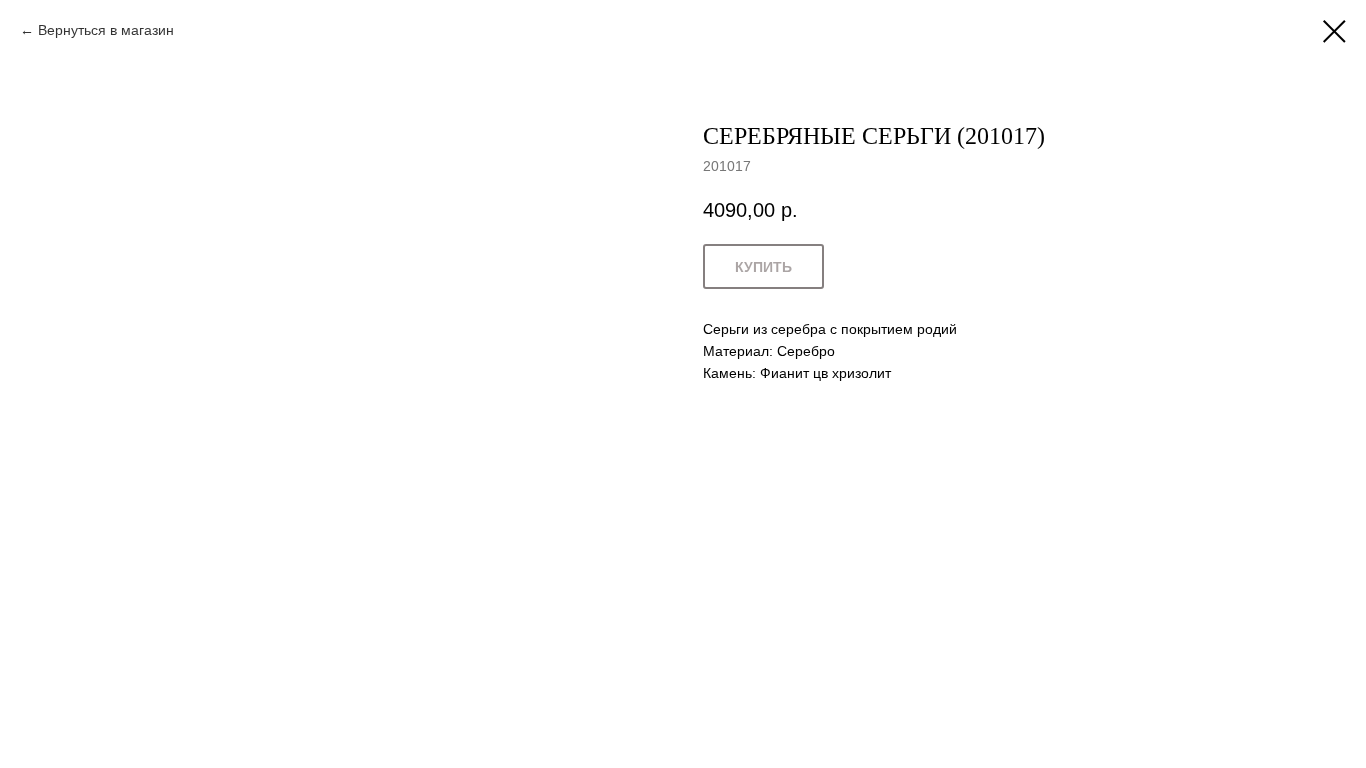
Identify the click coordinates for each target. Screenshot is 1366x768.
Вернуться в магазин (106, 30)
